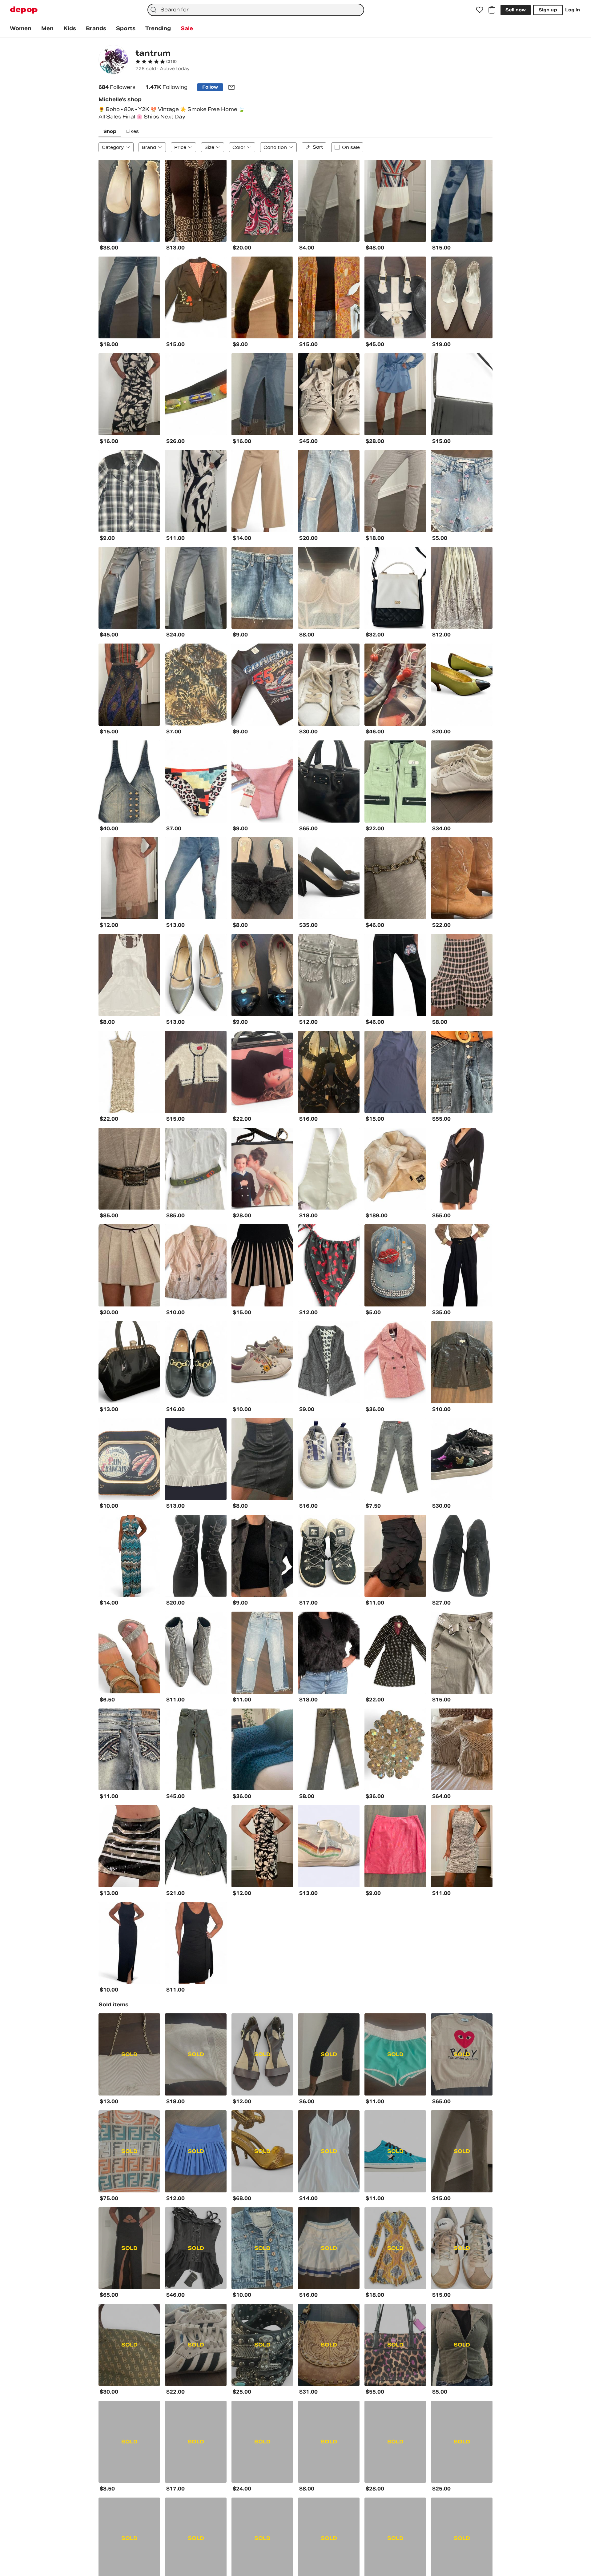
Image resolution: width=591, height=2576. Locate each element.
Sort (318, 147)
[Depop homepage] (24, 10)
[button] (156, 62)
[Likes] (480, 10)
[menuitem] (21, 29)
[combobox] (256, 10)
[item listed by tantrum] (129, 201)
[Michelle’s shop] (113, 60)
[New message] (231, 87)
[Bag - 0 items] (492, 10)
